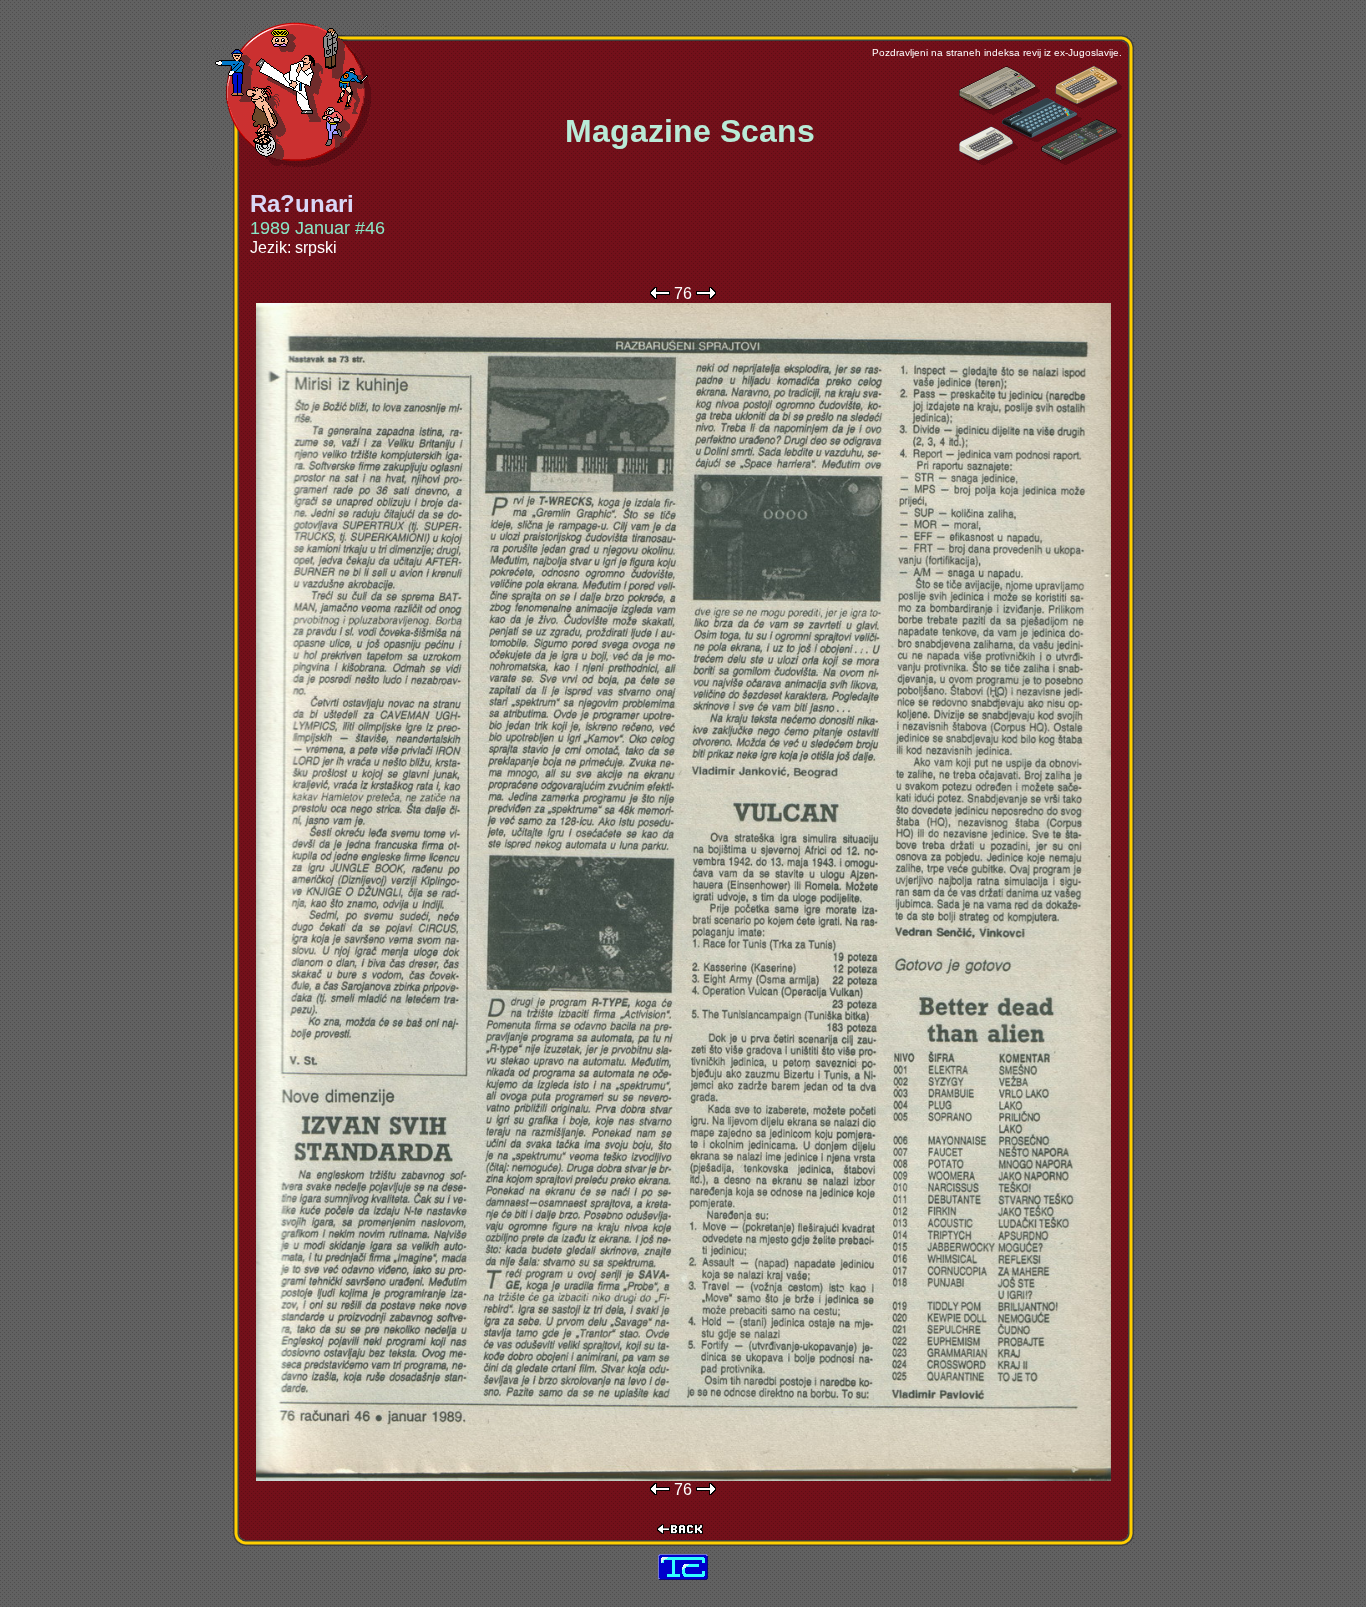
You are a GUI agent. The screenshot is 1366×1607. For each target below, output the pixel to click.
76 (683, 293)
